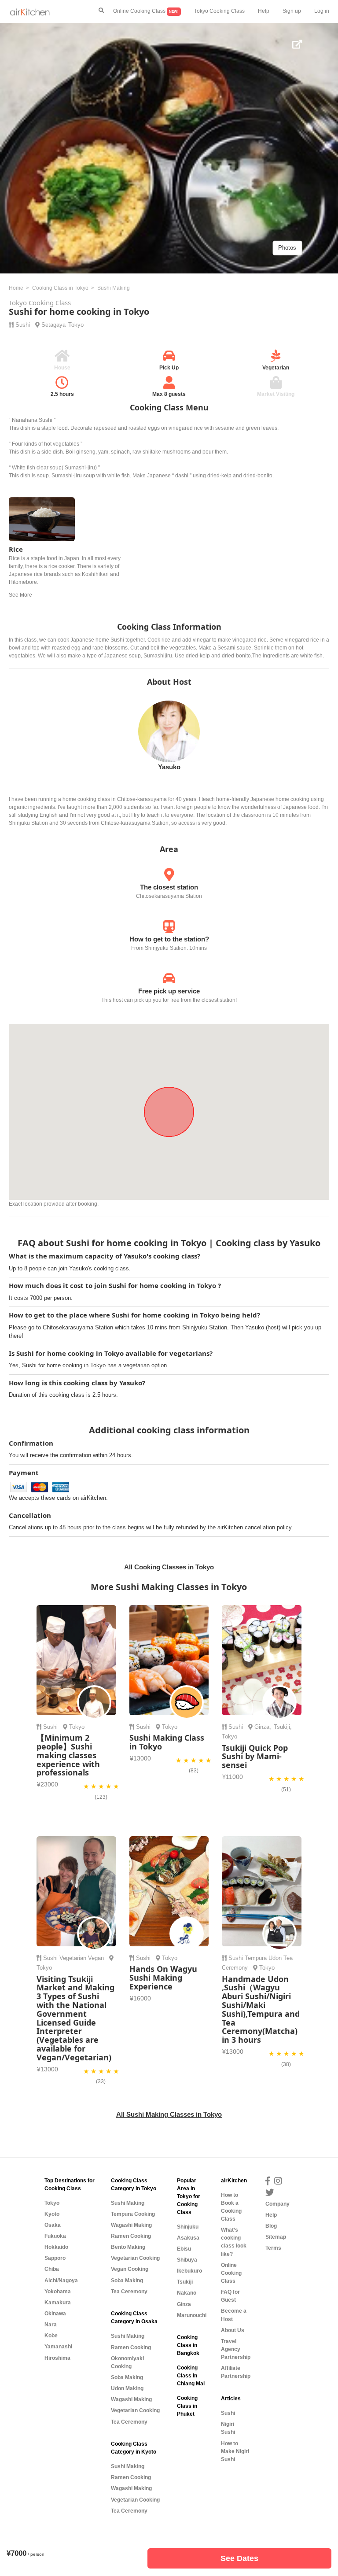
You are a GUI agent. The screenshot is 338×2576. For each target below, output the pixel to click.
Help (264, 11)
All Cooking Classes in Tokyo (169, 1567)
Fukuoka (55, 2236)
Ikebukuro (189, 2271)
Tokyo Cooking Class (219, 11)
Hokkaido (56, 2247)
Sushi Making (128, 2203)
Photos (287, 248)
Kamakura (58, 2303)
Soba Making (127, 2281)
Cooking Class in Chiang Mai (191, 2376)
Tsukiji (282, 1727)
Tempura (256, 1958)
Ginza (262, 1727)
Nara (51, 2325)
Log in (322, 11)
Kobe (51, 2336)
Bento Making (128, 2247)
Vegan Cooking (130, 2269)
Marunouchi (192, 2315)
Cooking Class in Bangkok (188, 2345)
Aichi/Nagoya (61, 2281)
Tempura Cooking (133, 2214)
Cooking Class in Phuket (187, 2406)
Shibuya (187, 2260)
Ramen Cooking (131, 2236)
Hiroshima (57, 2358)
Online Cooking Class (146, 11)
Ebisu (184, 2249)
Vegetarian (73, 1958)
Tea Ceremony (129, 2292)
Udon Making (127, 2388)
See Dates (239, 2558)
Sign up (292, 11)
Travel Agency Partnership (236, 2349)
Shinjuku (188, 2227)
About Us (233, 2330)
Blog (271, 2226)
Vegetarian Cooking (135, 2258)
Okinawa (55, 2314)
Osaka (53, 2225)
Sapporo (55, 2258)
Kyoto (52, 2214)
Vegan (96, 1958)
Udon (275, 1958)
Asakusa (188, 2238)
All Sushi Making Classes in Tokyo (169, 2114)
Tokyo (76, 325)
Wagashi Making (131, 2225)
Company (277, 2204)
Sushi (23, 325)
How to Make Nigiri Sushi (235, 2451)
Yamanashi (58, 2347)
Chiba (52, 2269)
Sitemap (276, 2237)
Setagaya (53, 325)
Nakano (187, 2293)
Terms (273, 2248)
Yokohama (58, 2292)
